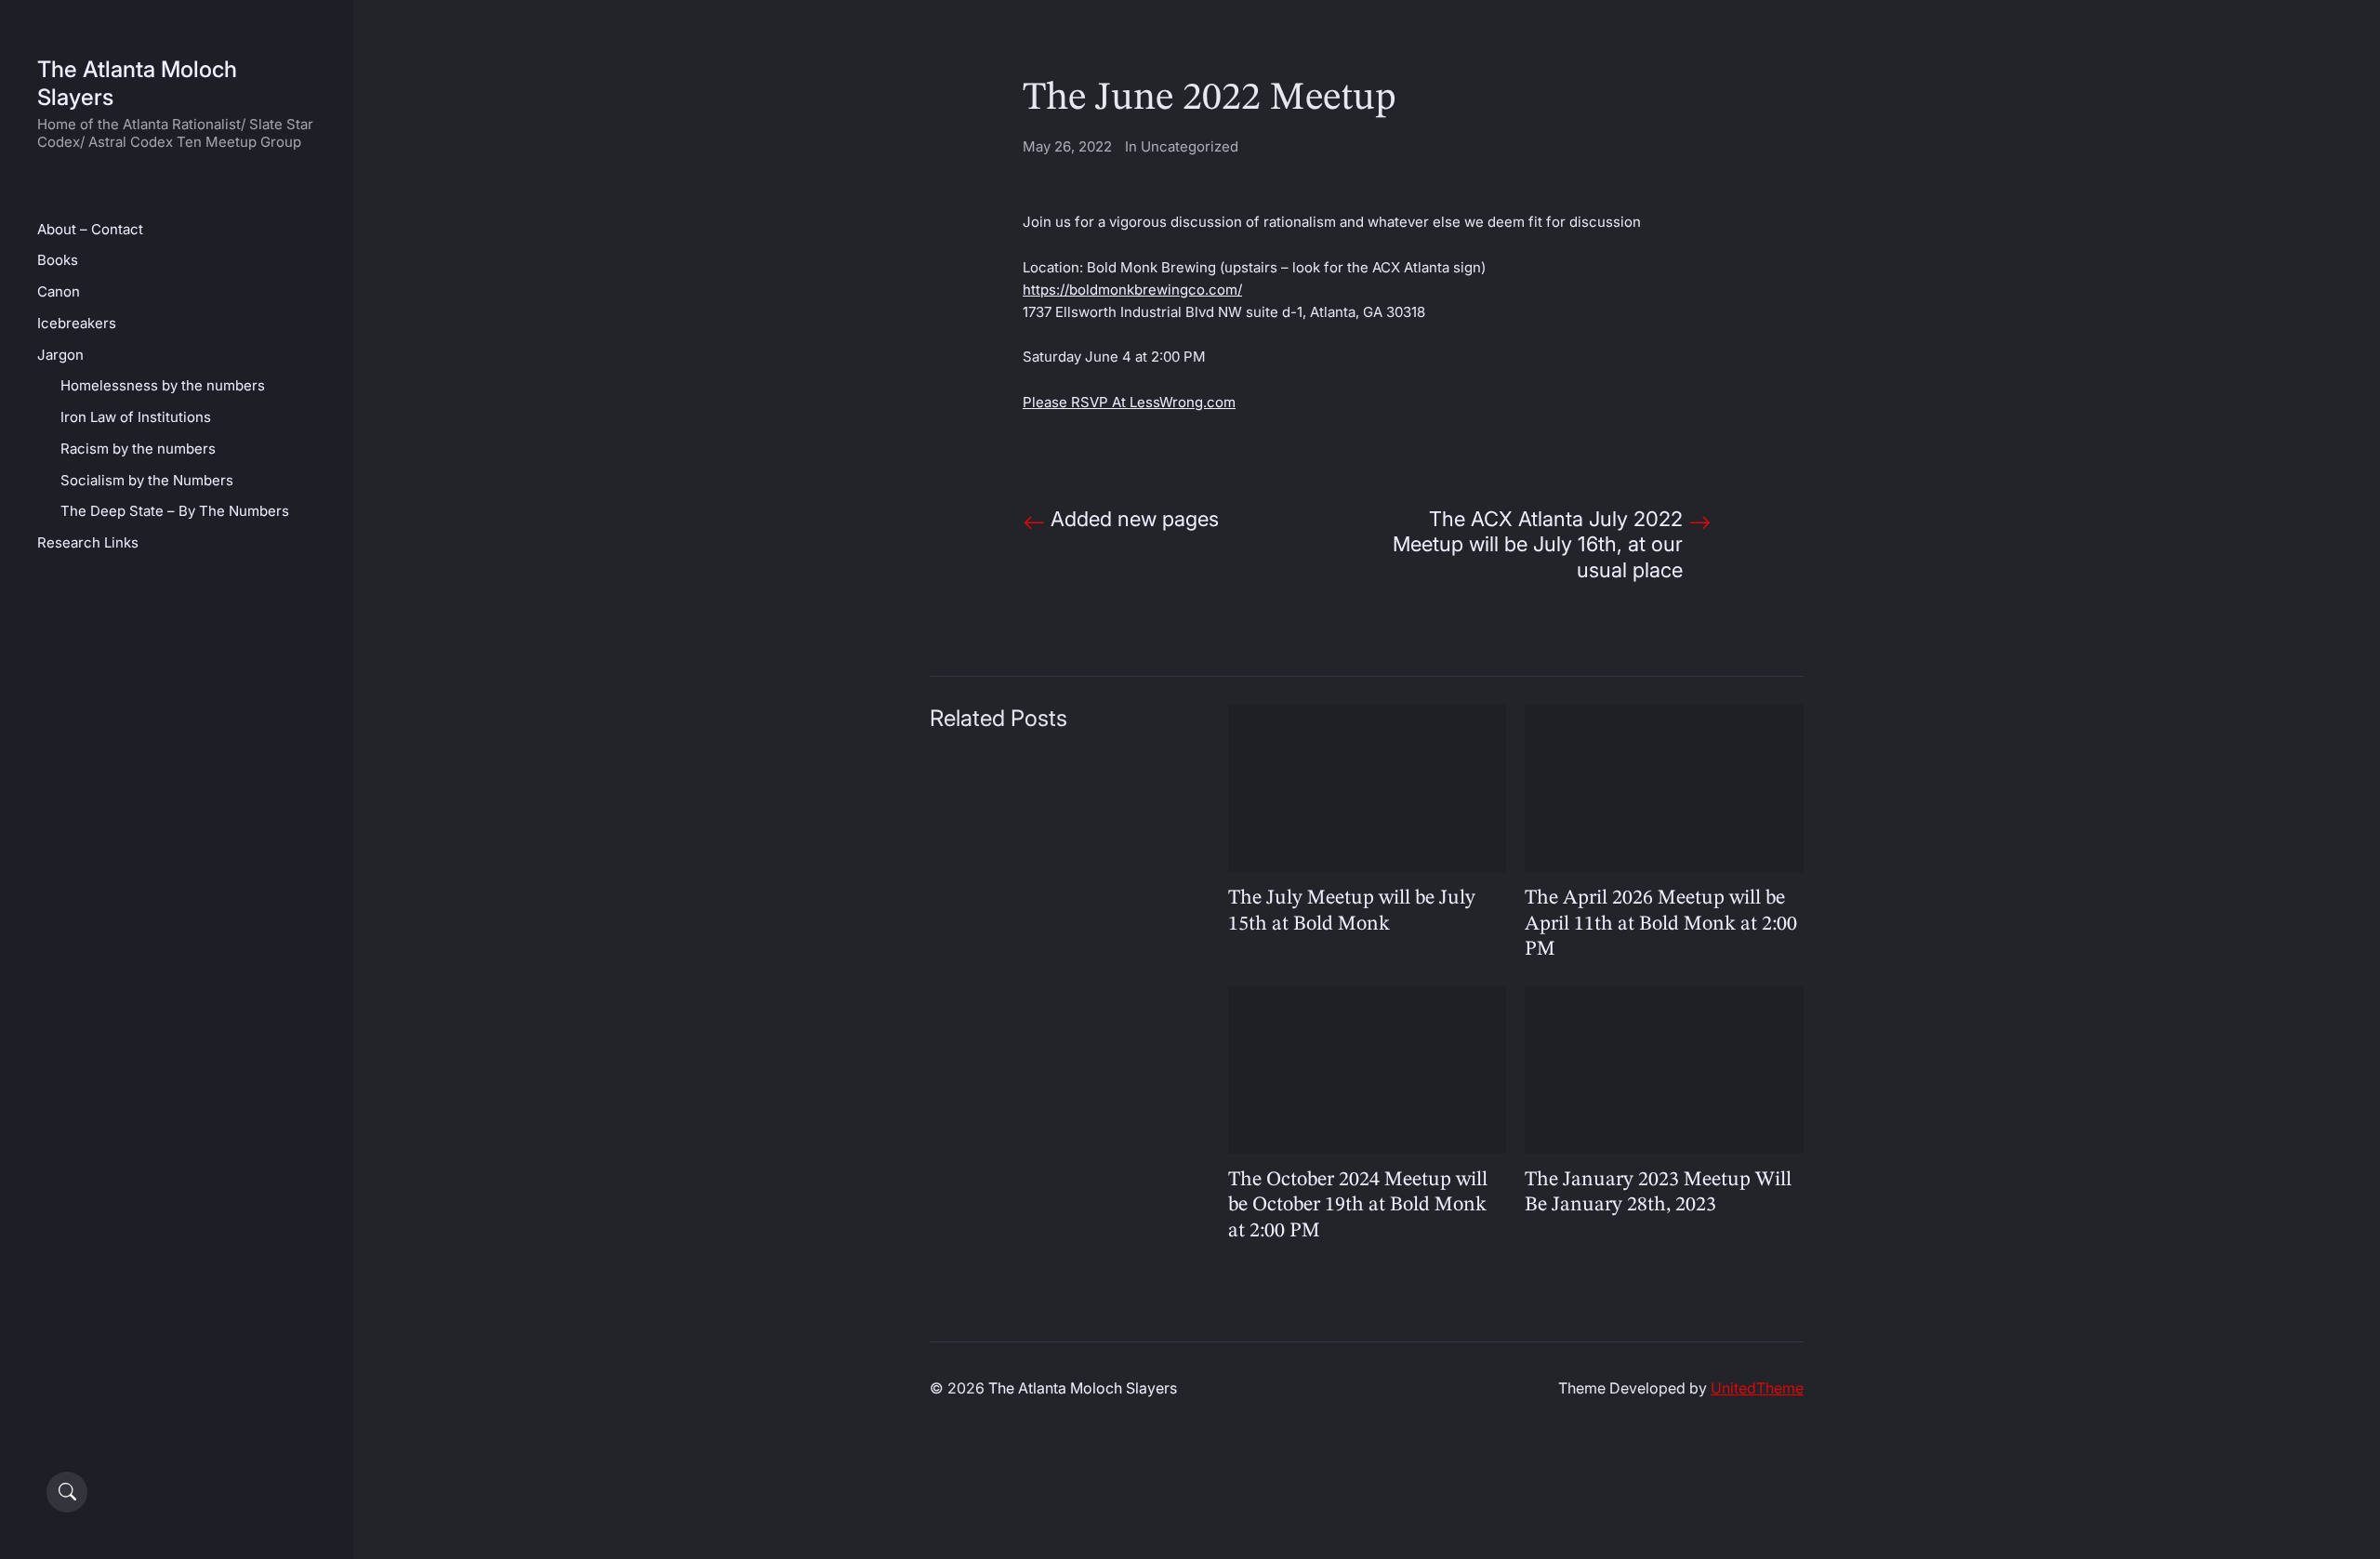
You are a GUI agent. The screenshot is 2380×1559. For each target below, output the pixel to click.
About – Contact (90, 229)
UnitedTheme (1757, 1388)
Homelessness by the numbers (163, 385)
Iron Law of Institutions (136, 417)
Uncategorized (1190, 146)
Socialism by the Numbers (147, 480)
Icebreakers (77, 323)
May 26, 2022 (1067, 146)
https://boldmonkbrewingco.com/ (1132, 290)
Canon (59, 291)
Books (58, 260)
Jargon (60, 355)
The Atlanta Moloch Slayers (1083, 1388)
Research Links (88, 542)
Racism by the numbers (138, 449)
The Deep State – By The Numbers (175, 511)
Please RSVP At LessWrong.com (1129, 402)
